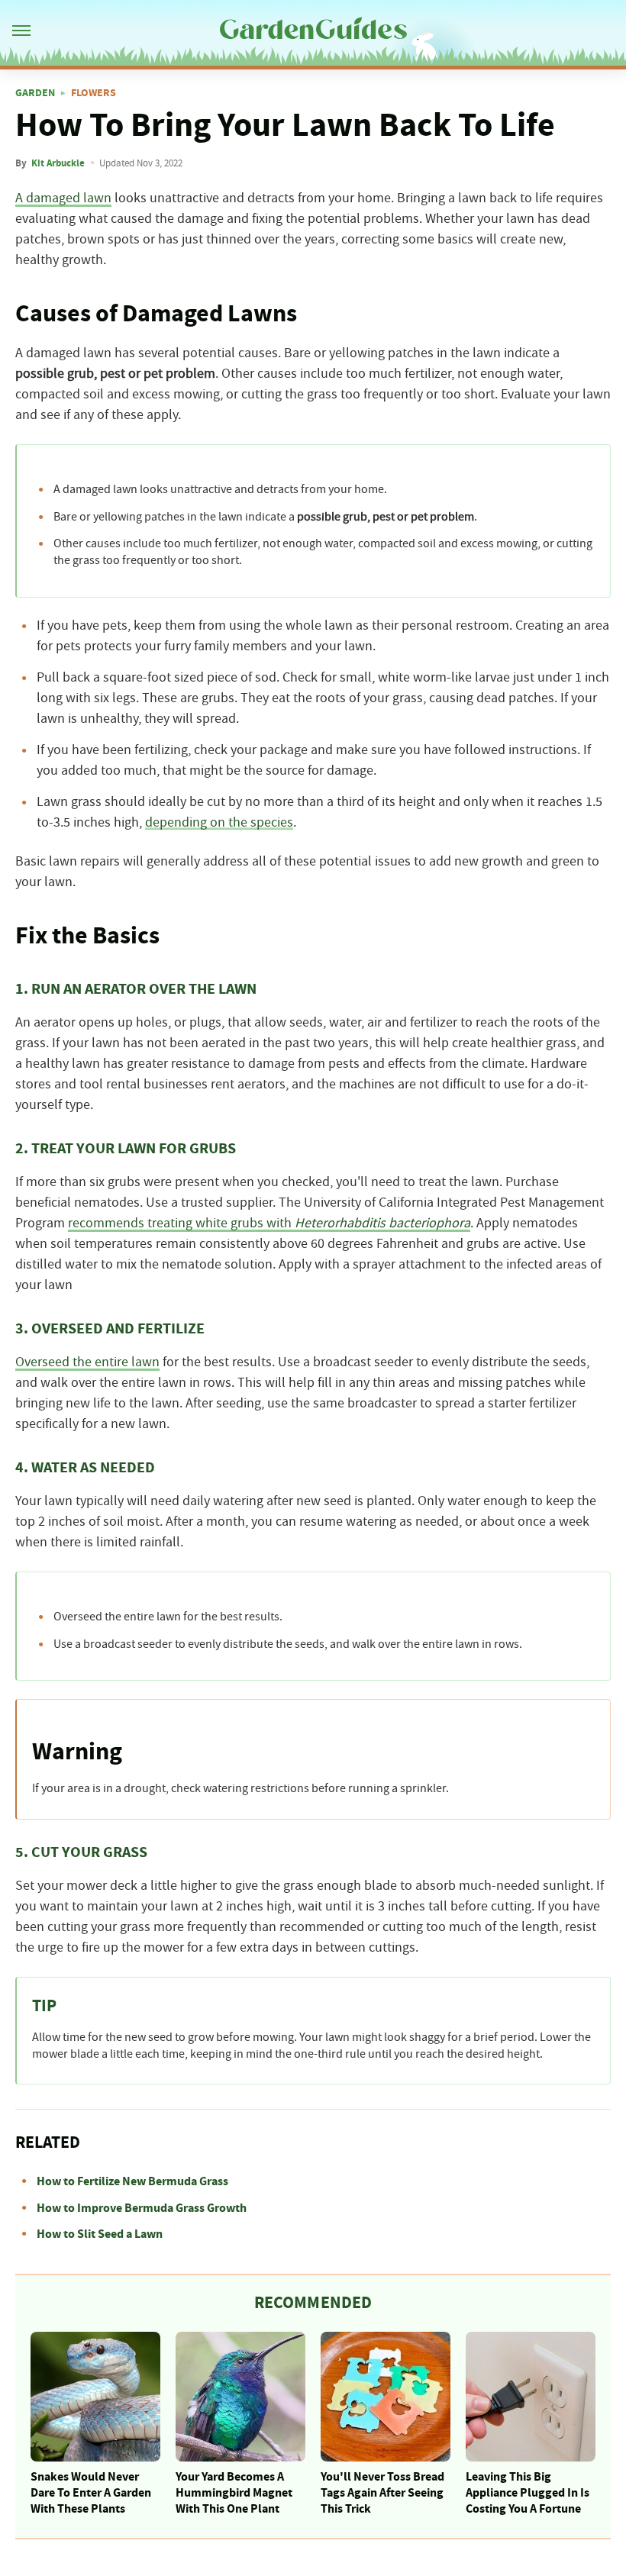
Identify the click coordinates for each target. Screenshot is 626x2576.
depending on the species (219, 823)
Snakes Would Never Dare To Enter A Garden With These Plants (91, 2493)
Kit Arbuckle (58, 163)
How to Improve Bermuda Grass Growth (142, 2208)
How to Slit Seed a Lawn (100, 2234)
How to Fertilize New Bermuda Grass (132, 2181)
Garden (35, 93)
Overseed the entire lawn (87, 1362)
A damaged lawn (63, 198)
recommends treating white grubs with (269, 1224)
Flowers (94, 93)
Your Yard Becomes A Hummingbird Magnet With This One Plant (234, 2493)
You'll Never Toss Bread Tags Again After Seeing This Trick (382, 2493)
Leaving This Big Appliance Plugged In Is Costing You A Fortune (528, 2493)
